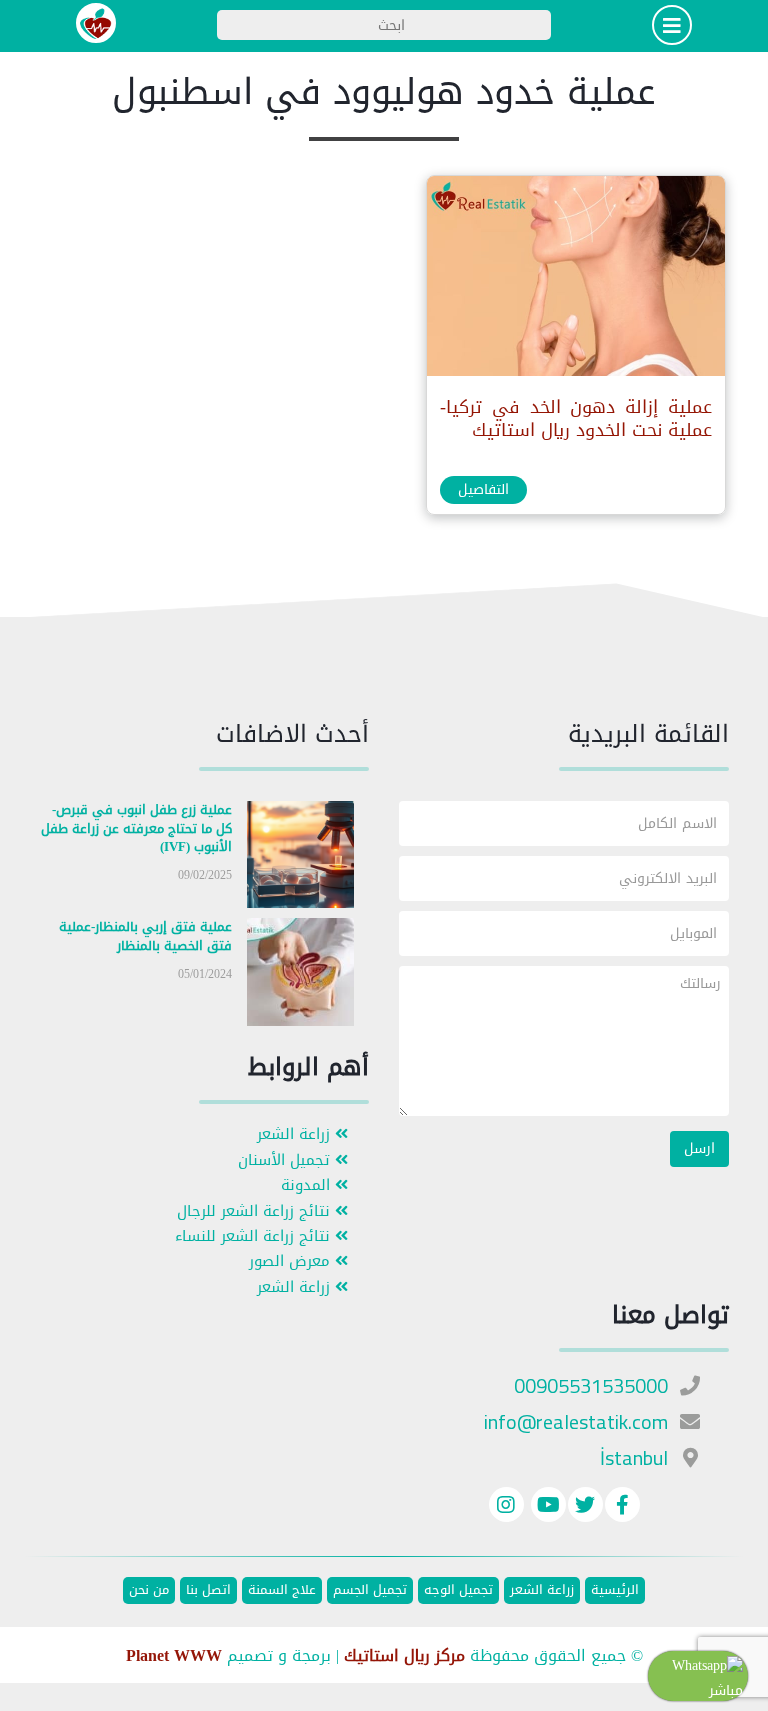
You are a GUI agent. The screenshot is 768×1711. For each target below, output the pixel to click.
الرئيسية (615, 1590)
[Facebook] (622, 1507)
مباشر (726, 1690)
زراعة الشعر (296, 1134)
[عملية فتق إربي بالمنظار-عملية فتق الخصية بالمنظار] (301, 976)
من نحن (149, 1590)
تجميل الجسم (370, 1590)
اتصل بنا (208, 1590)
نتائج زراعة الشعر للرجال (256, 1211)
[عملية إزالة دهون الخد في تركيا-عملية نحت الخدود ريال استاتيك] (575, 280)
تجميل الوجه (458, 1590)
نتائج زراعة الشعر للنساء (255, 1236)
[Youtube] (546, 1507)
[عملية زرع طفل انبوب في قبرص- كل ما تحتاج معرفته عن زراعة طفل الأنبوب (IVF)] (301, 858)
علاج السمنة (282, 1590)
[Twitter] (585, 1507)
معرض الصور (292, 1261)
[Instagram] (506, 1507)
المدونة (308, 1185)
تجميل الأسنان (286, 1160)
